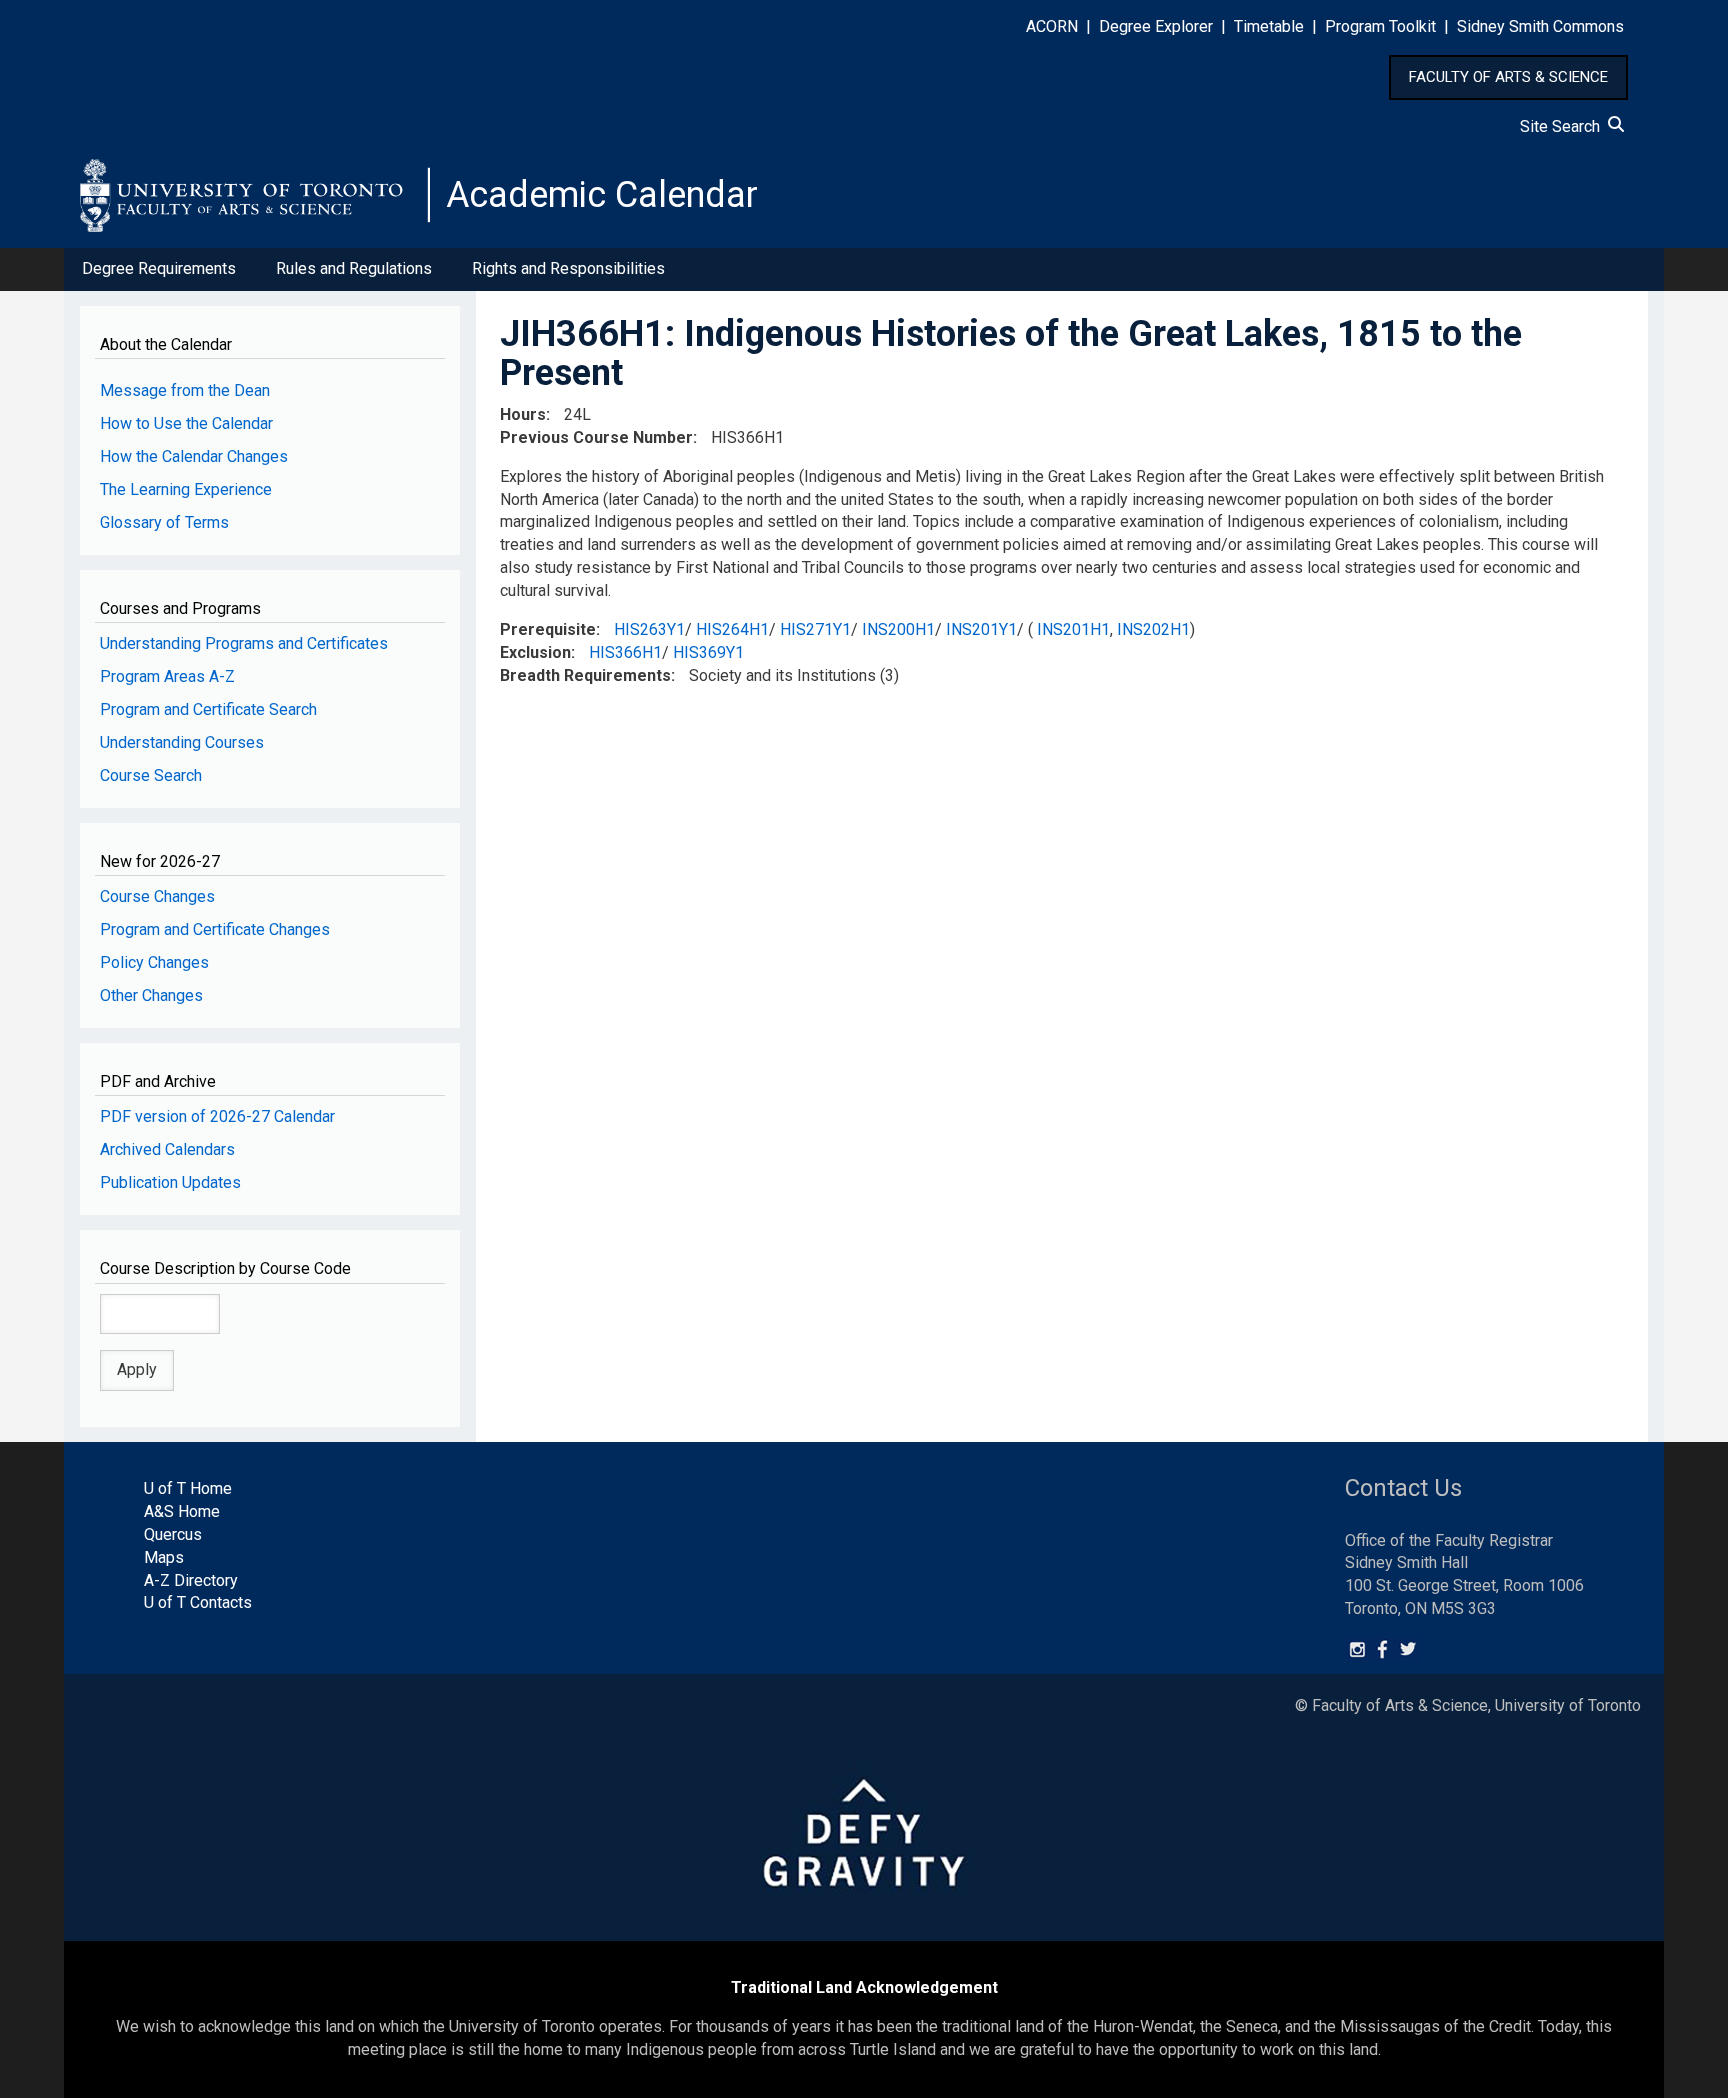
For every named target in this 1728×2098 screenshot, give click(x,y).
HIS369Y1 (708, 652)
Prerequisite (548, 629)
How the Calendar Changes (194, 456)
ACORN (1052, 26)
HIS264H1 (732, 629)
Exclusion (535, 652)
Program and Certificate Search (208, 709)
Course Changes (157, 896)
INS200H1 (898, 629)
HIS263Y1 (649, 629)
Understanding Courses (182, 742)
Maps (164, 1557)
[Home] (255, 195)
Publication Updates (170, 1182)
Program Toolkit (1380, 26)
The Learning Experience (186, 489)
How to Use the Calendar (186, 423)
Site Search (1564, 126)
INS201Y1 (981, 629)
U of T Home (188, 1488)
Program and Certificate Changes (215, 929)
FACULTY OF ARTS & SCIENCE (1508, 77)
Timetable (1269, 26)
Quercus (173, 1534)
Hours (523, 414)
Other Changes (151, 995)
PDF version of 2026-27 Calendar (217, 1116)
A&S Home (182, 1511)
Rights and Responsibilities (568, 268)
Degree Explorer (1156, 26)
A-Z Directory (191, 1580)
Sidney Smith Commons (1540, 26)
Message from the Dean (185, 390)
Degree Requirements (159, 268)
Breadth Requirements (585, 675)
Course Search (151, 775)
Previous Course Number (596, 437)
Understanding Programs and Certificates (244, 643)
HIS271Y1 (815, 629)
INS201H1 (1073, 629)
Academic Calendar (602, 195)
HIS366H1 (625, 652)
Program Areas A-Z (167, 676)
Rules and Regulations (354, 268)
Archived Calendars (167, 1149)
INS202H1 (1153, 629)
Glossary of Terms (164, 522)
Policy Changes (154, 962)
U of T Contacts (198, 1602)
